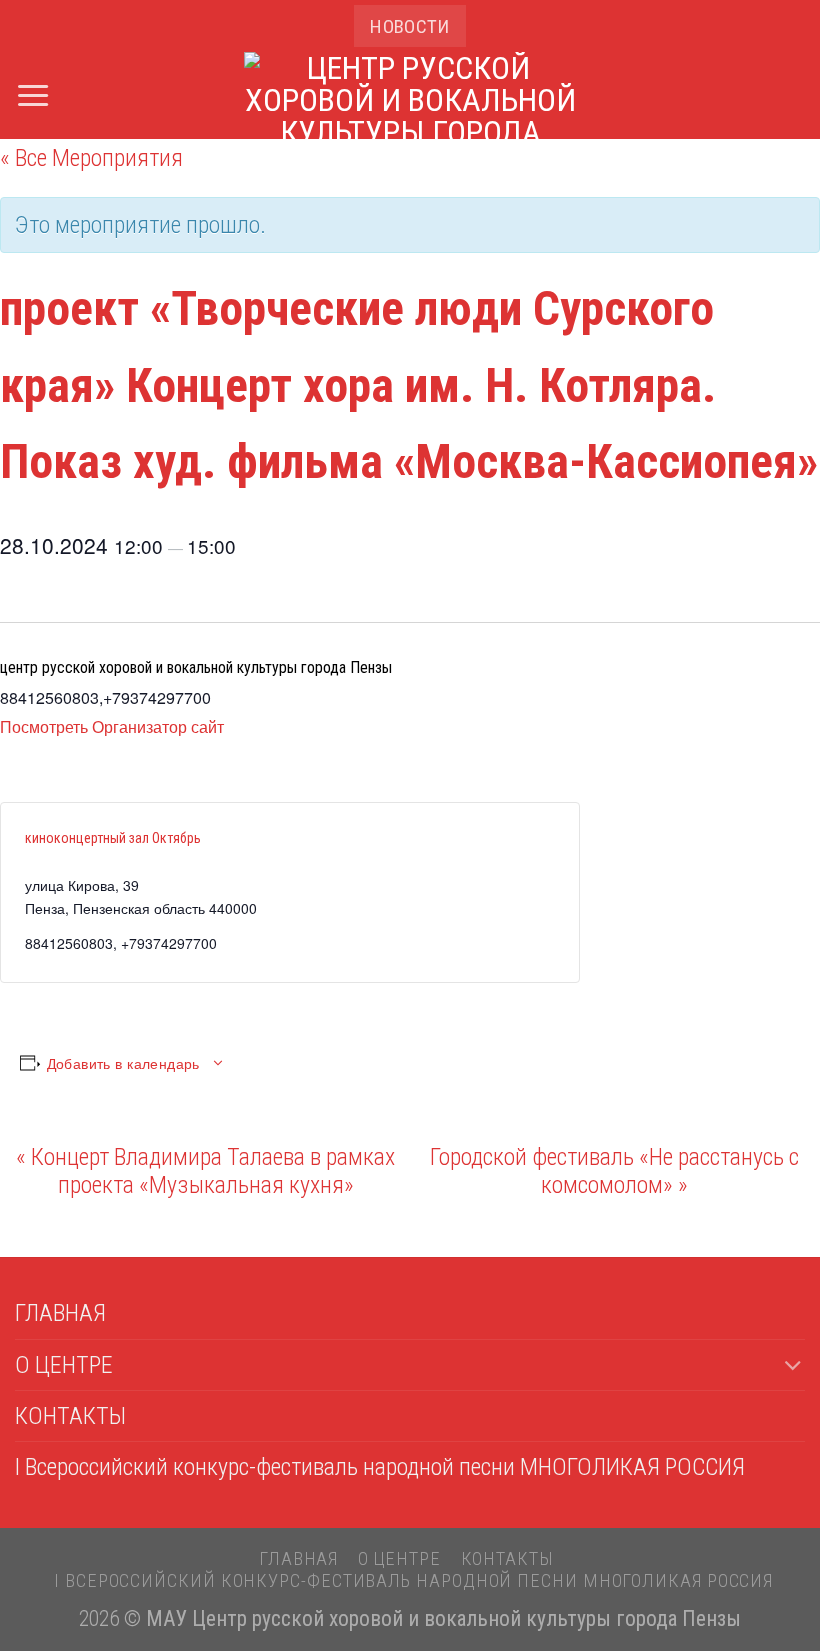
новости (410, 26)
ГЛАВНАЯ (60, 1313)
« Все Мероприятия (91, 158)
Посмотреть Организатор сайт (112, 726)
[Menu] (33, 95)
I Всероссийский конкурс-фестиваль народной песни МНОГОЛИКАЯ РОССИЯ (380, 1467)
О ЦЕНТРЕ (64, 1365)
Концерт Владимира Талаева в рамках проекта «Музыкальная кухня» (205, 1171)
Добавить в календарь (123, 1063)
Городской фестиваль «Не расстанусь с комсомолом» (614, 1171)
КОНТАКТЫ (70, 1416)
